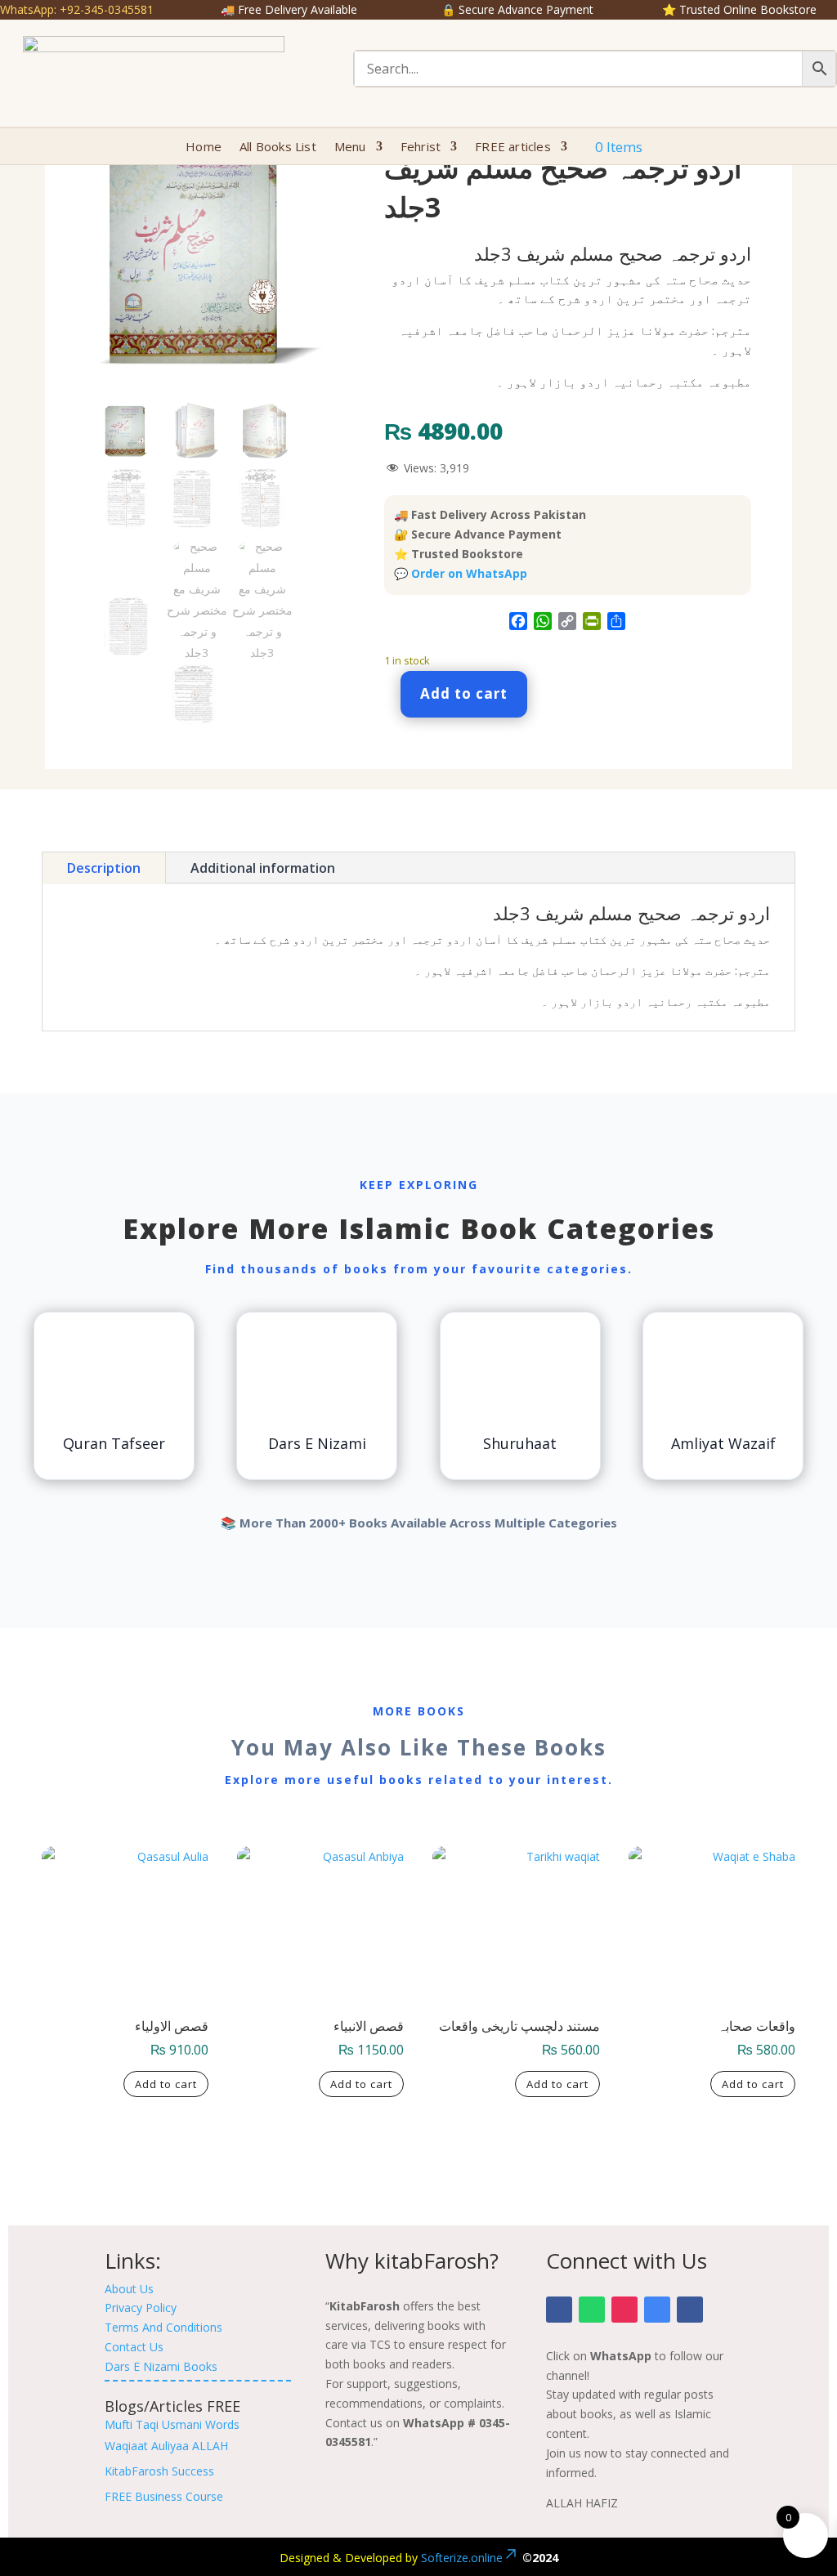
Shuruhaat (520, 1443)
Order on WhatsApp (469, 573)
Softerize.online (462, 2558)
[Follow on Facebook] (559, 2310)
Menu (350, 148)
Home (204, 148)
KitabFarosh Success (159, 2471)
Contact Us (134, 2347)
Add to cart (464, 693)
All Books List (278, 148)
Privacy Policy (141, 2308)
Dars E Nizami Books (161, 2366)
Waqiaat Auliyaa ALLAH (166, 2446)
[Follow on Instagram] (624, 2310)
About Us (129, 2289)
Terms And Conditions (163, 2327)
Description (104, 868)
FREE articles (513, 148)
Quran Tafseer (114, 1443)
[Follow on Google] (657, 2310)
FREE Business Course (164, 2496)
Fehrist (421, 148)
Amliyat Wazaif (723, 1443)
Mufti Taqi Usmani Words (172, 2424)
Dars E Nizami (317, 1443)
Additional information (263, 868)
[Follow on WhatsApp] (592, 2310)
